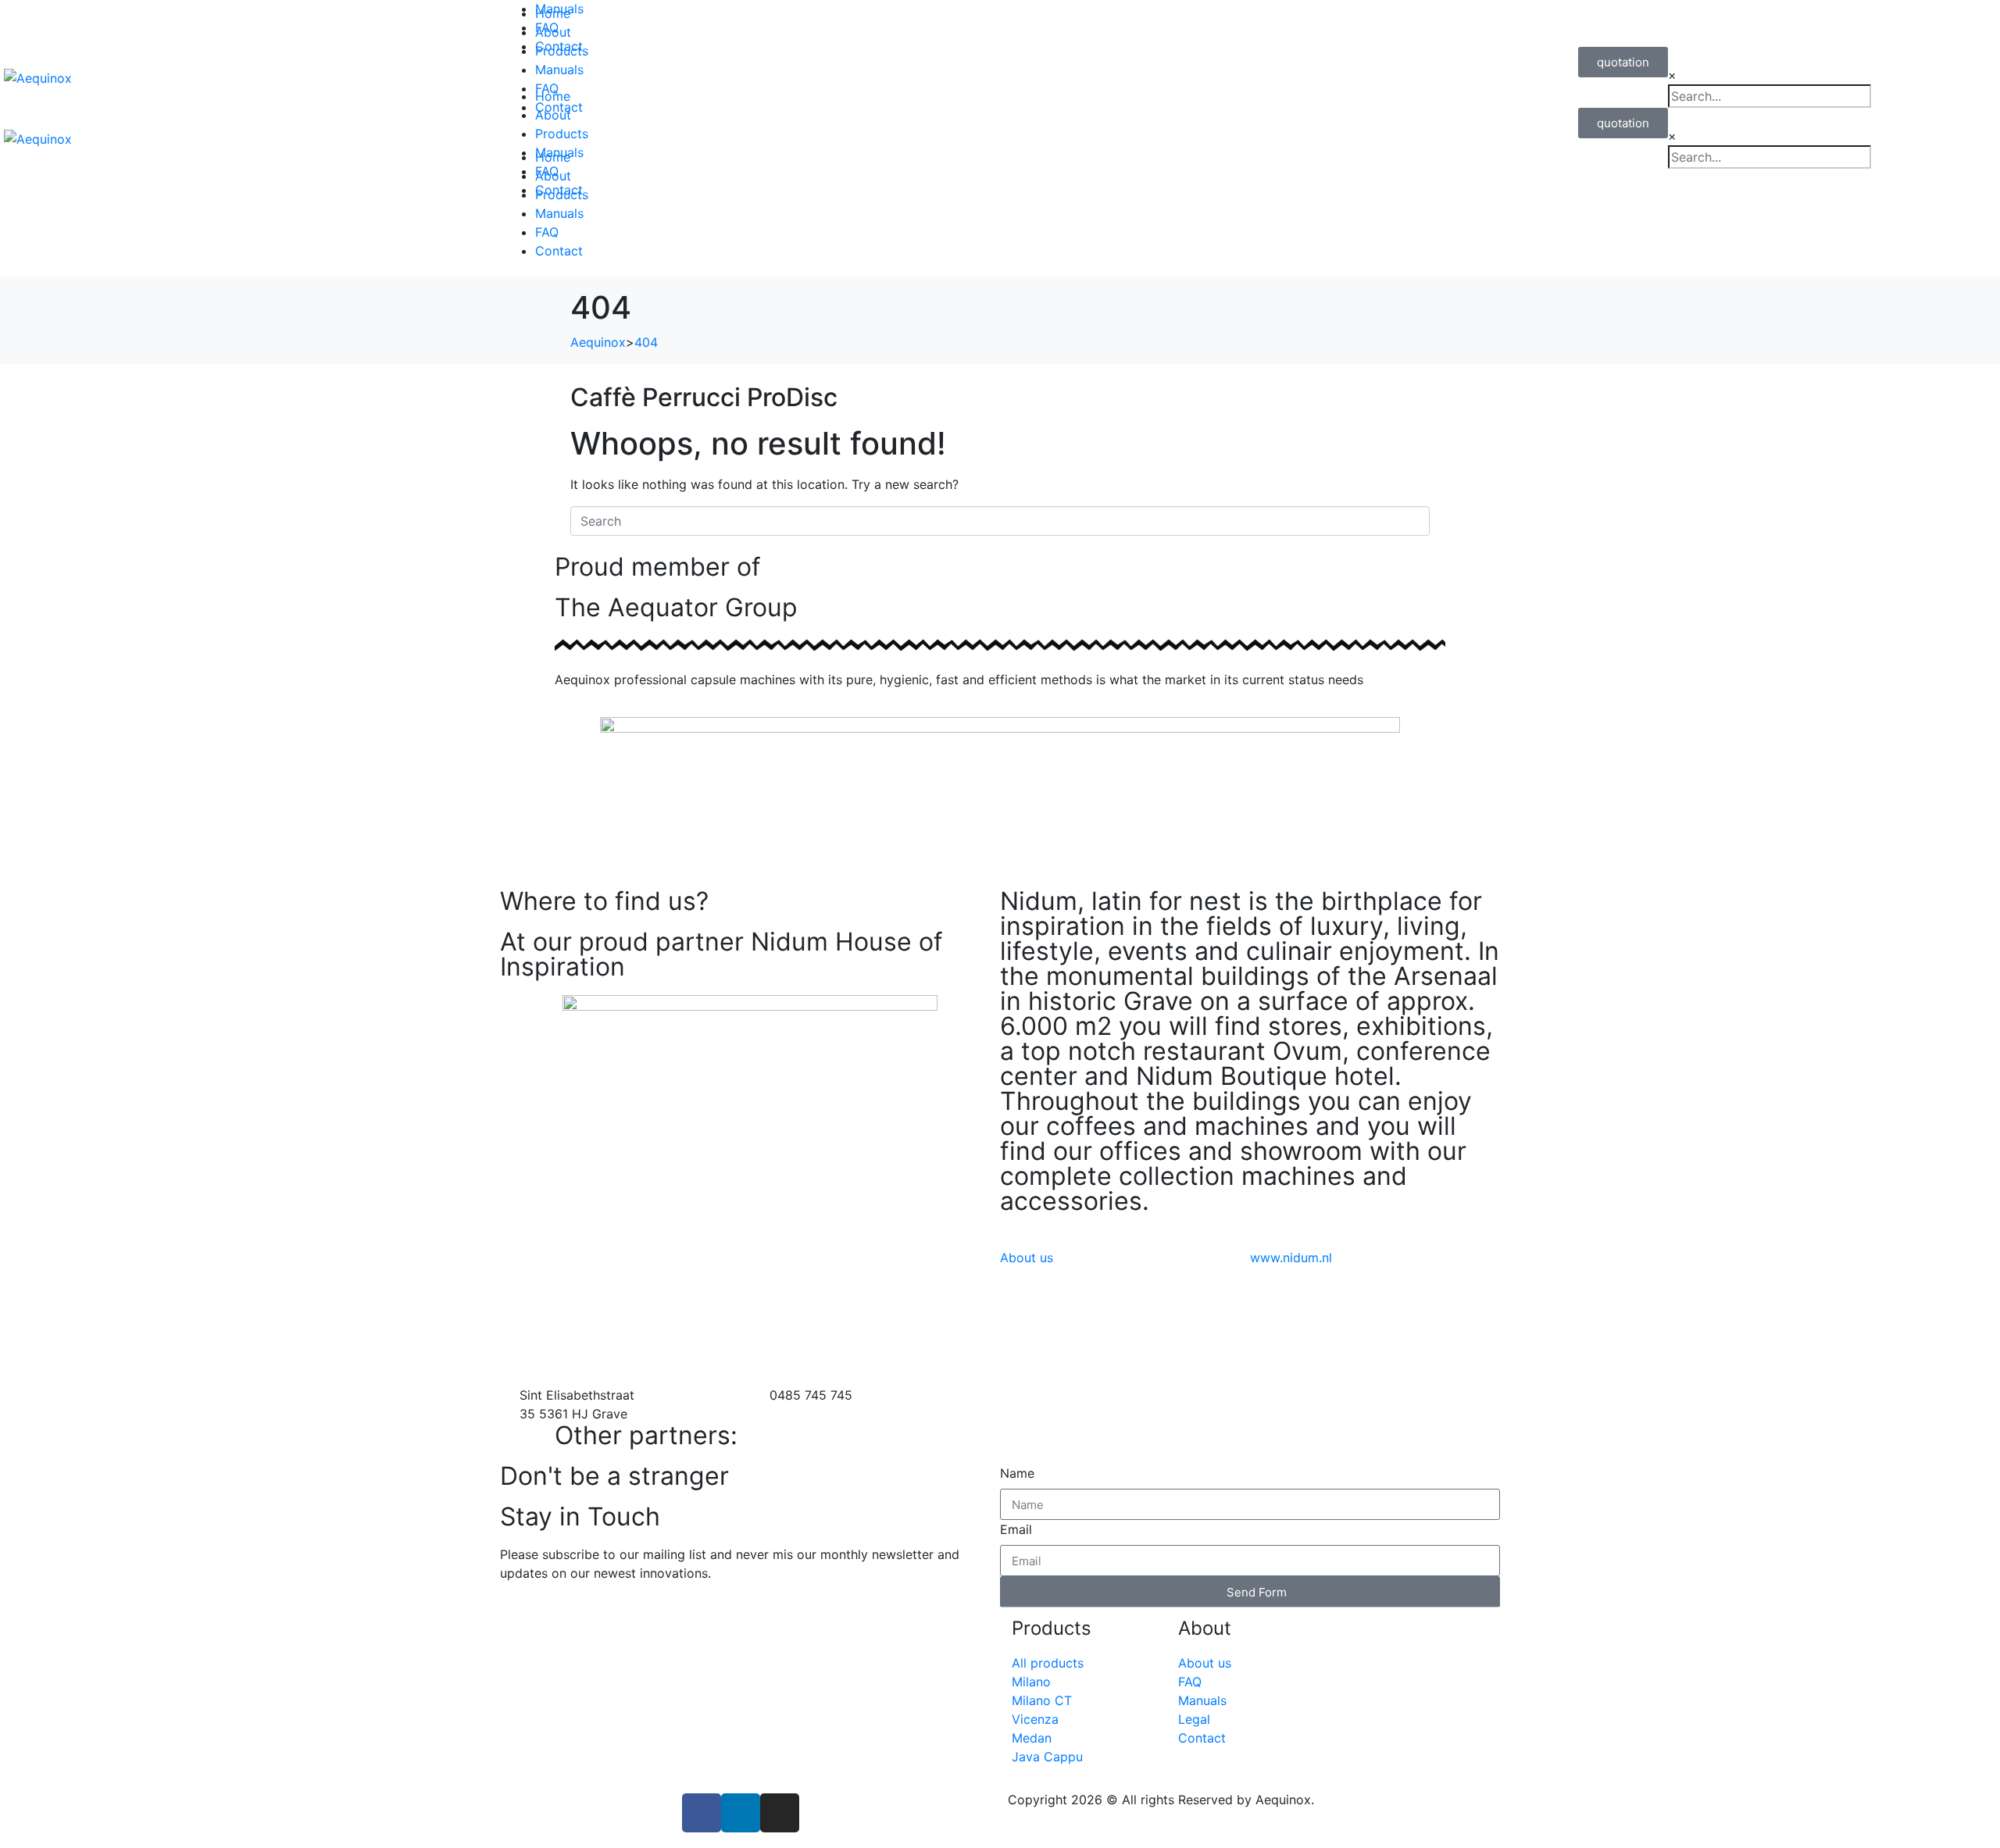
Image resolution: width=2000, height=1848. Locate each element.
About (553, 115)
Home (553, 96)
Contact (559, 251)
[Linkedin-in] (741, 1813)
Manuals (559, 9)
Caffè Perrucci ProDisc (704, 397)
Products (562, 134)
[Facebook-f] (702, 1813)
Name (1017, 1473)
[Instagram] (780, 1813)
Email (1016, 1529)
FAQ (547, 232)
